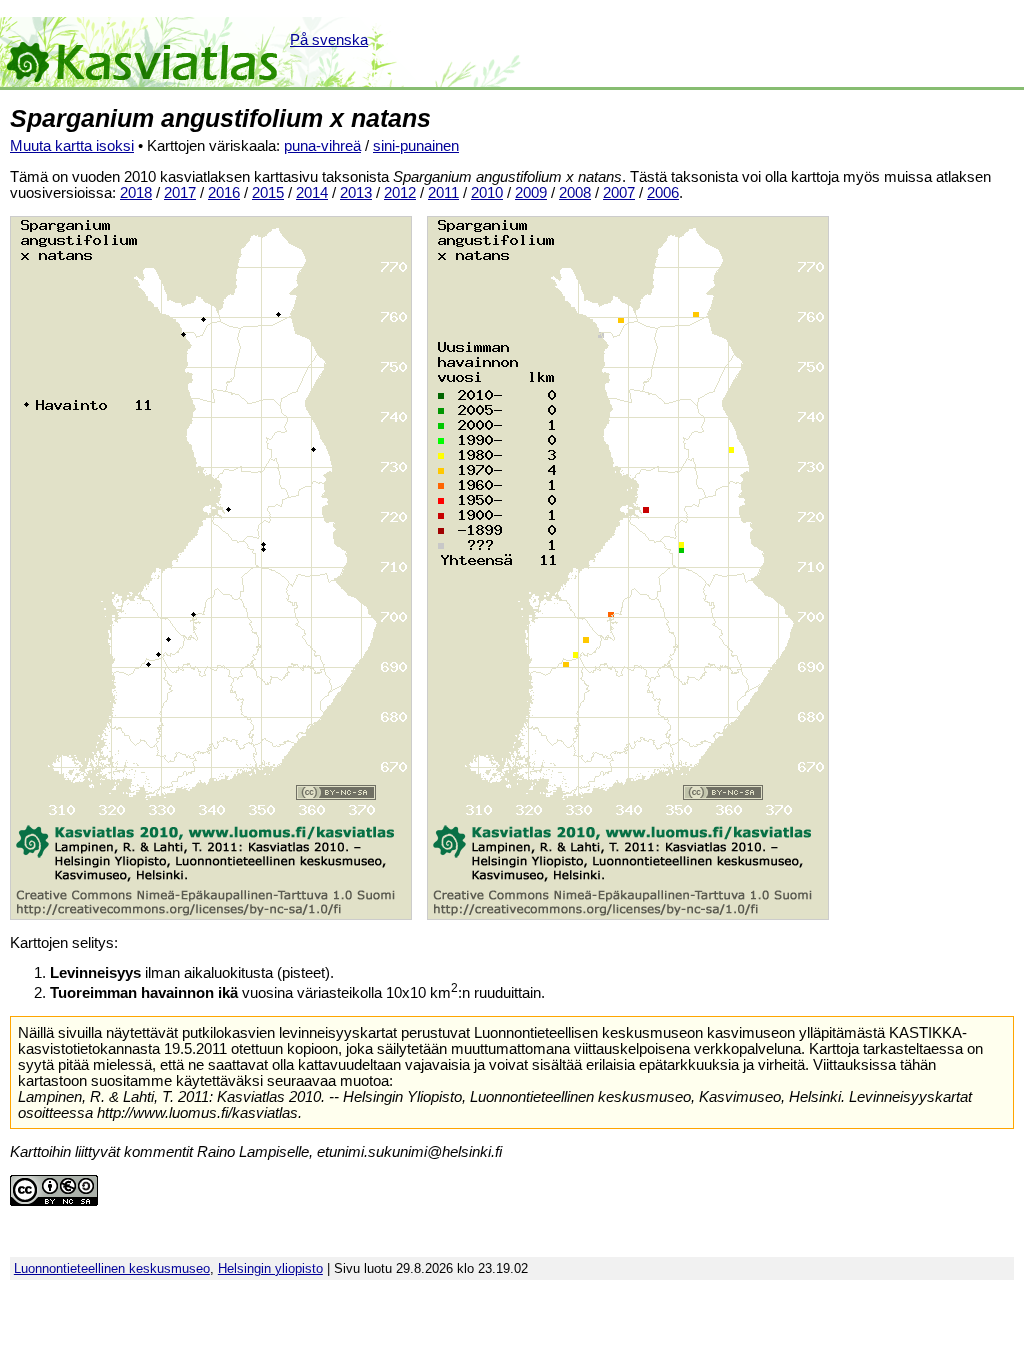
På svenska (329, 40)
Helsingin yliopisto (270, 1268)
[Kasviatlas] (143, 52)
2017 (180, 193)
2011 (443, 193)
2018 (136, 193)
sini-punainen (416, 146)
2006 (663, 193)
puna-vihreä (322, 146)
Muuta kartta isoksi (72, 146)
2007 (619, 193)
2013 (356, 193)
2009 (531, 193)
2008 (575, 193)
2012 (400, 193)
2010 (487, 193)
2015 (268, 193)
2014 (312, 193)
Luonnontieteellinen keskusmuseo (112, 1268)
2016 (224, 193)
